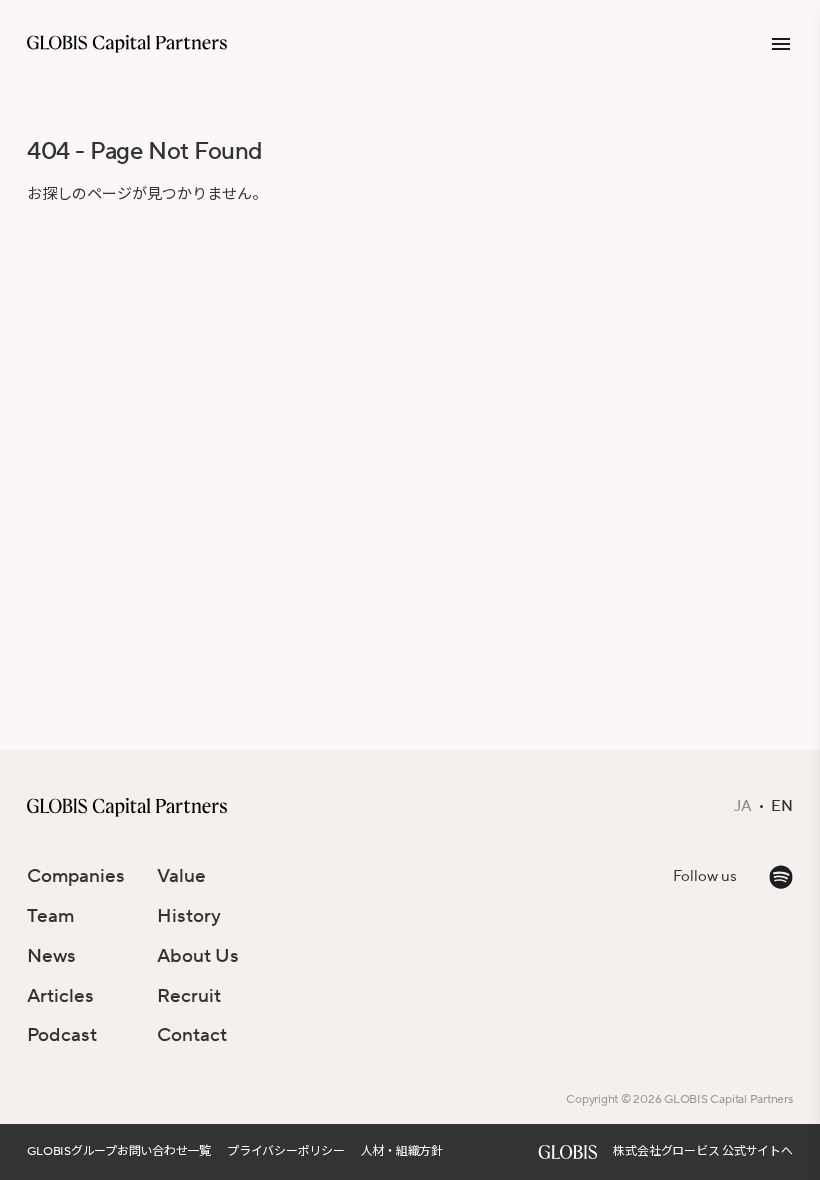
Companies (76, 876)
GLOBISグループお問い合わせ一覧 (119, 1151)
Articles (60, 996)
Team (50, 916)
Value (181, 876)
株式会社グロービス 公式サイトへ (702, 1151)
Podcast (62, 1035)
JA (743, 807)
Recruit (189, 996)
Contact (192, 1035)
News (51, 956)
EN (782, 807)
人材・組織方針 (402, 1151)
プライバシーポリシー (286, 1151)
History (189, 916)
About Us (198, 956)
